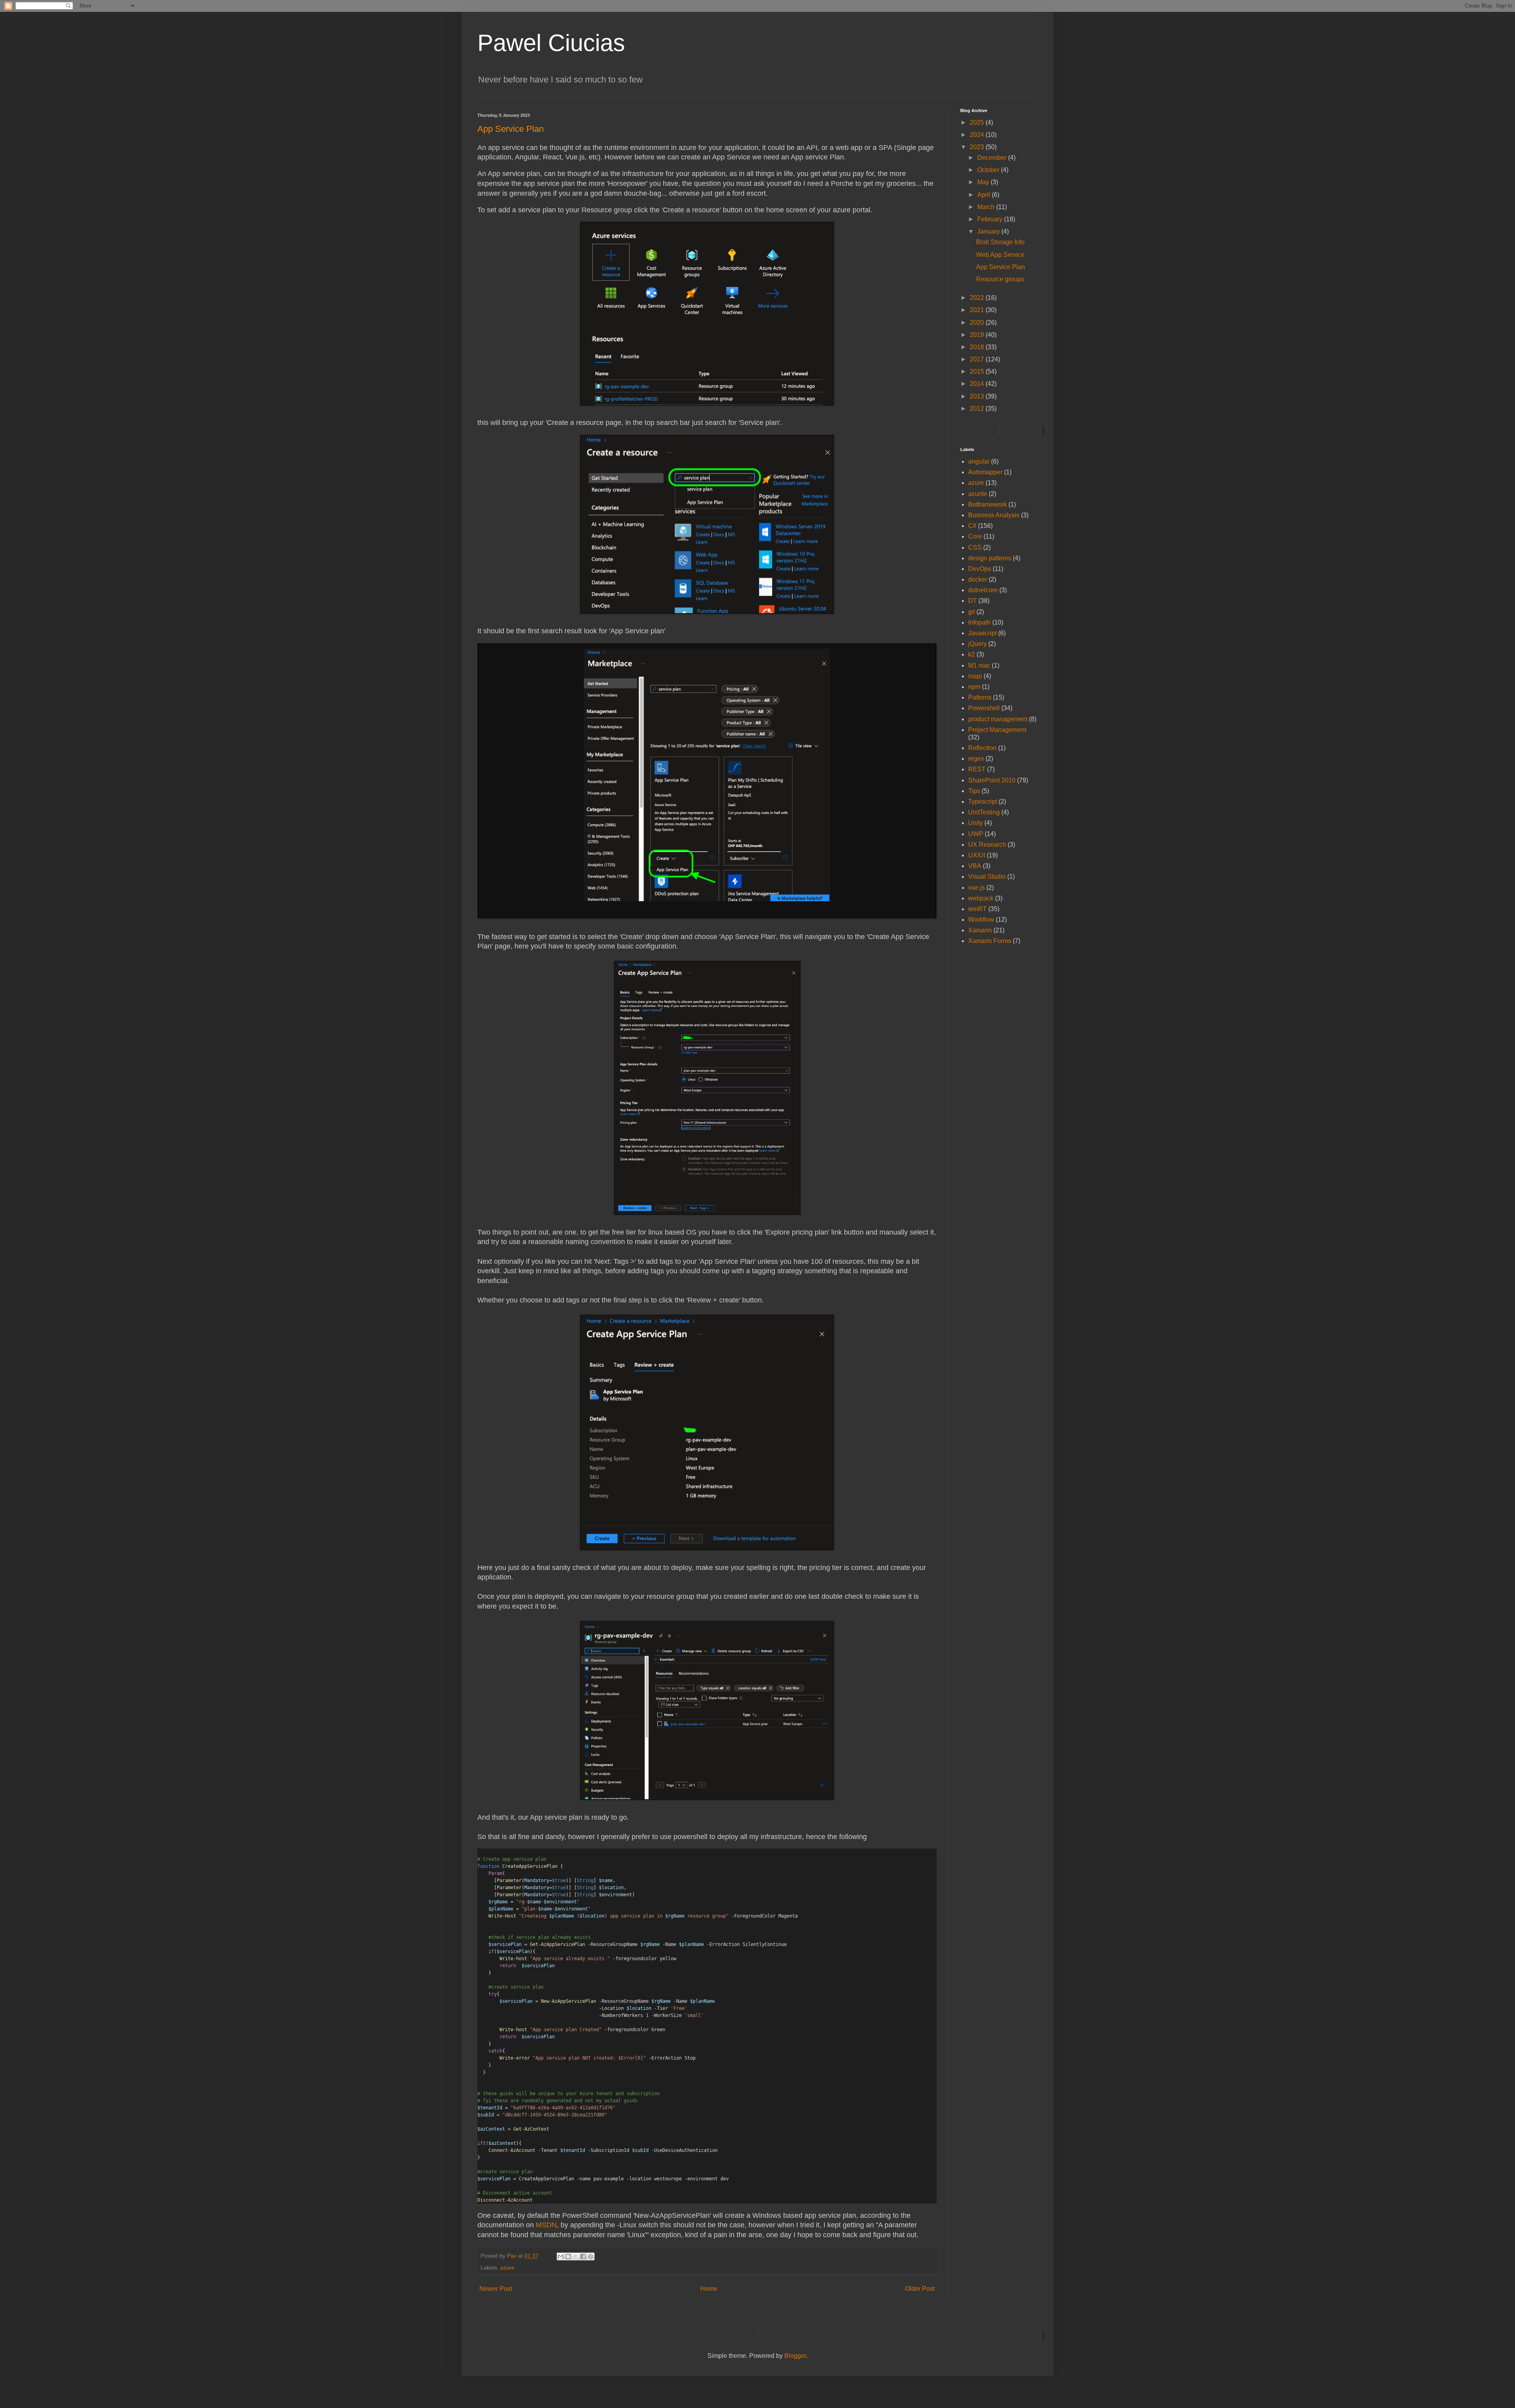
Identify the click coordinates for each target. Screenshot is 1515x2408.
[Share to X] (576, 2256)
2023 (978, 147)
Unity (975, 823)
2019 (978, 335)
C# (972, 526)
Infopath (979, 622)
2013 (978, 396)
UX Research (987, 845)
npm (974, 687)
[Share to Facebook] (583, 2256)
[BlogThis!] (568, 2256)
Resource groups (1000, 279)
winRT (977, 909)
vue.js (976, 888)
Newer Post (496, 2289)
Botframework (988, 504)
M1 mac (979, 665)
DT (973, 601)
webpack (981, 898)
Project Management (997, 730)
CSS (975, 547)
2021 (978, 310)
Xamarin (980, 930)
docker (978, 579)
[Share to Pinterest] (591, 2256)
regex (976, 759)
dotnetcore (983, 590)
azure (507, 2268)
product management (998, 719)
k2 (972, 654)
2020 (978, 323)
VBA (975, 866)
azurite (978, 494)
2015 (978, 371)
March (987, 207)
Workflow (981, 920)
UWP (976, 834)
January (989, 231)
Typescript (983, 802)
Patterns (980, 697)
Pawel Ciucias (551, 43)
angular (979, 461)
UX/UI (977, 855)
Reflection (982, 748)
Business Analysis (994, 515)
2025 (978, 123)
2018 (978, 347)
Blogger (795, 2356)
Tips (974, 791)
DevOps (980, 569)
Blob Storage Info (1000, 242)
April (985, 195)
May (984, 182)
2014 (978, 384)
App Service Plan (1001, 267)
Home (709, 2289)
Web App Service (1000, 255)
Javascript (982, 633)
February (991, 219)
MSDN (546, 2225)
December (993, 158)
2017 (978, 359)
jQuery (977, 644)
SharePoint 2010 (992, 780)
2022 (978, 298)
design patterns (990, 558)
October (989, 170)
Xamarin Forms (990, 941)
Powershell (984, 708)
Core (975, 536)
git (972, 612)
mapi (975, 676)
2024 (978, 135)
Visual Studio (987, 877)
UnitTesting (984, 812)
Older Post (920, 2289)
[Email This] (561, 2256)
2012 (978, 409)
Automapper (985, 472)
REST (977, 769)
